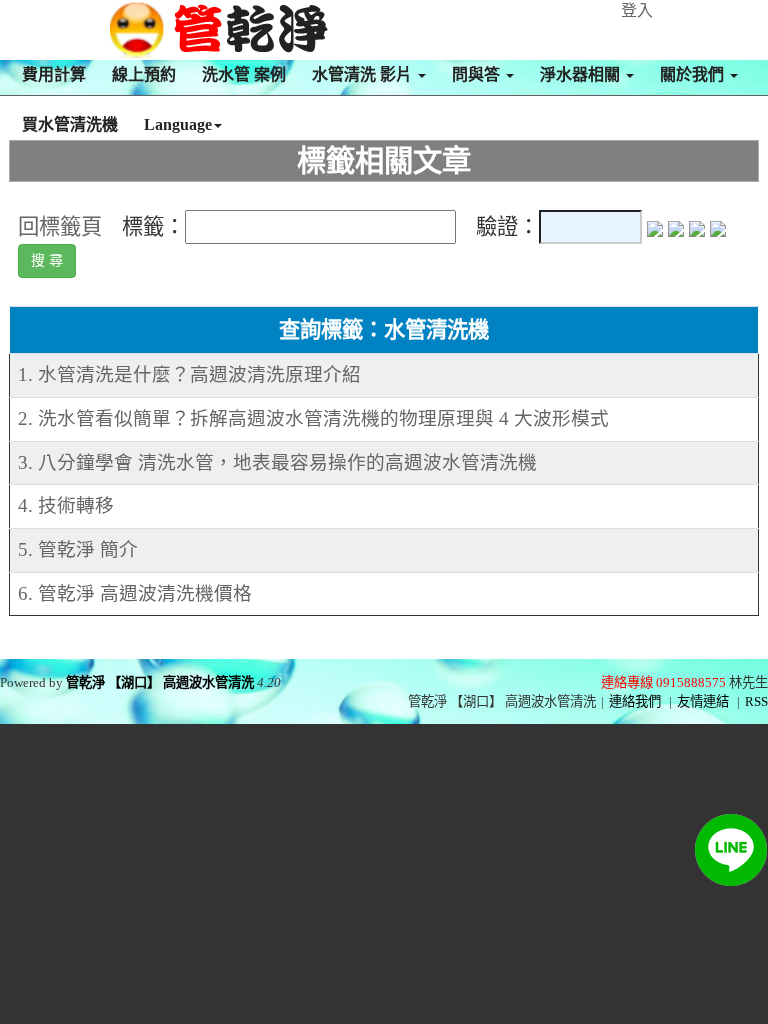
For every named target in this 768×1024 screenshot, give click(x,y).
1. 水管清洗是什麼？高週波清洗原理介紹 (189, 374)
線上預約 (144, 74)
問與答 (478, 74)
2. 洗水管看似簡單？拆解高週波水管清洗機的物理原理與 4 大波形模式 (313, 418)
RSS (756, 701)
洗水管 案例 (244, 74)
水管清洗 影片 (364, 74)
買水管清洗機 (70, 124)
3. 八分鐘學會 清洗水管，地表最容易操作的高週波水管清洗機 (277, 462)
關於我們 (694, 74)
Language (178, 124)
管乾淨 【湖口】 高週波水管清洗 (160, 682)
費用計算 (54, 74)
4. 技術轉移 (66, 505)
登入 (637, 10)
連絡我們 (635, 701)
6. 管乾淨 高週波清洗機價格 (135, 593)
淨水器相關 (582, 74)
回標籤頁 (60, 227)
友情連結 (703, 701)
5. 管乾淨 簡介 (78, 549)
